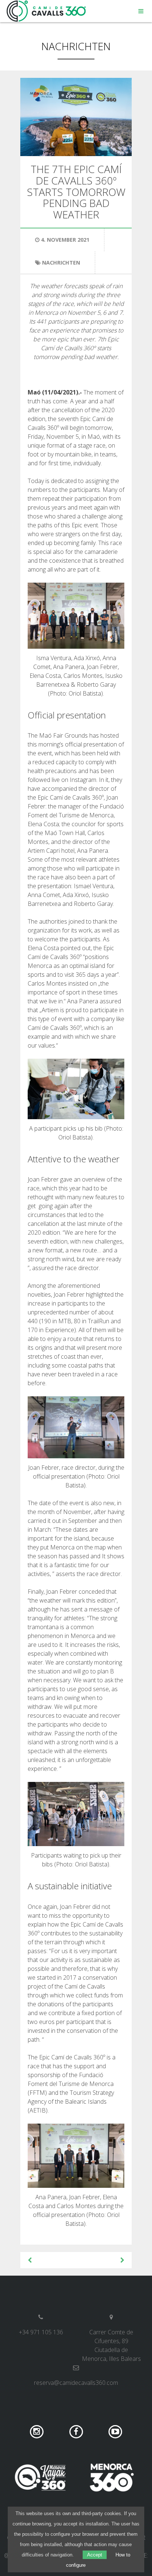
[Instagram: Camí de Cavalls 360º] (37, 2431)
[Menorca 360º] (112, 2477)
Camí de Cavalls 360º (46, 11)
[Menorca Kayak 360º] (40, 2477)
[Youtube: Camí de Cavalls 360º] (115, 2431)
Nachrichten (76, 46)
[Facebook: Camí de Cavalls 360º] (77, 2431)
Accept (95, 2555)
